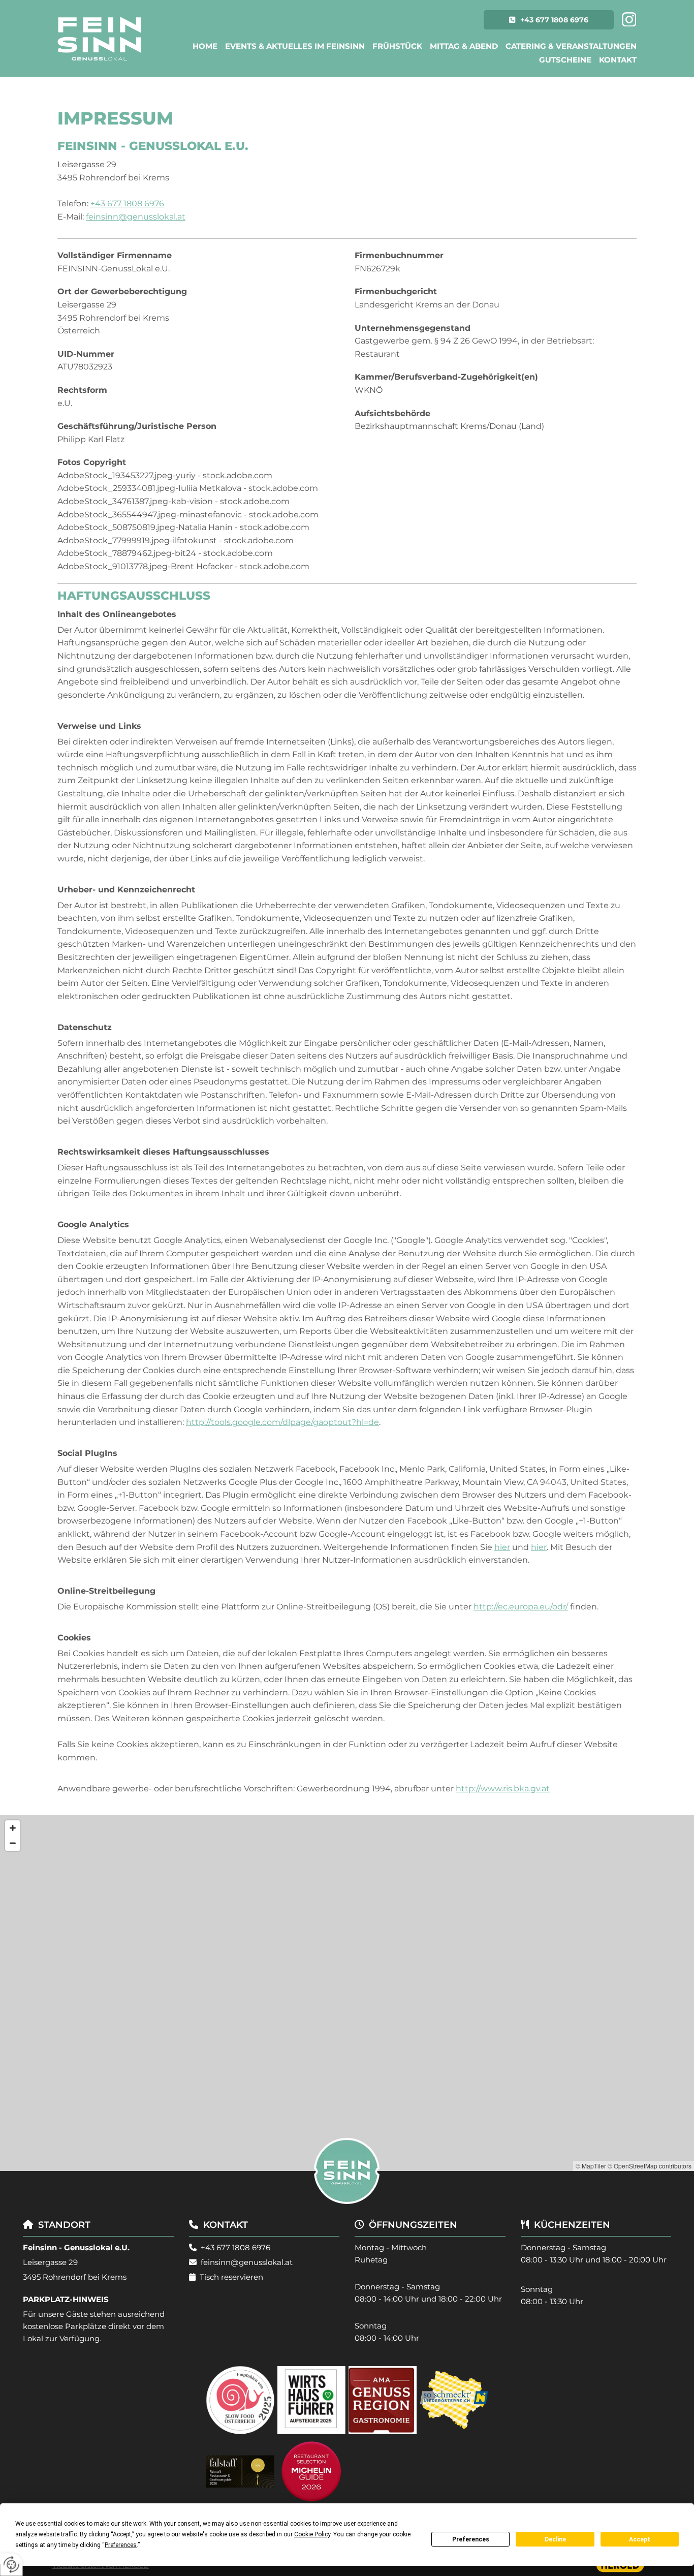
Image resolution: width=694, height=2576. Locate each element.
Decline (555, 2539)
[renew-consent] (11, 2565)
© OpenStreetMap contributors (650, 2166)
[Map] (347, 1993)
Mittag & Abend (464, 46)
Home (205, 46)
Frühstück (397, 46)
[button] (549, 20)
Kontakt (618, 60)
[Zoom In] (13, 1828)
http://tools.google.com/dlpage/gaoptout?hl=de (282, 1422)
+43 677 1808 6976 (127, 204)
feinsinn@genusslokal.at (136, 217)
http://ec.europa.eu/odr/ (521, 1607)
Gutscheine (565, 60)
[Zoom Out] (13, 1843)
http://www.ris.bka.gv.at (503, 1789)
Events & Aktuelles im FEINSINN (295, 46)
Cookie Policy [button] (312, 2534)
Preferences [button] (121, 2545)
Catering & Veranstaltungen (571, 46)
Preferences (471, 2539)
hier (502, 1547)
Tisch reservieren (231, 2277)
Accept (640, 2539)
